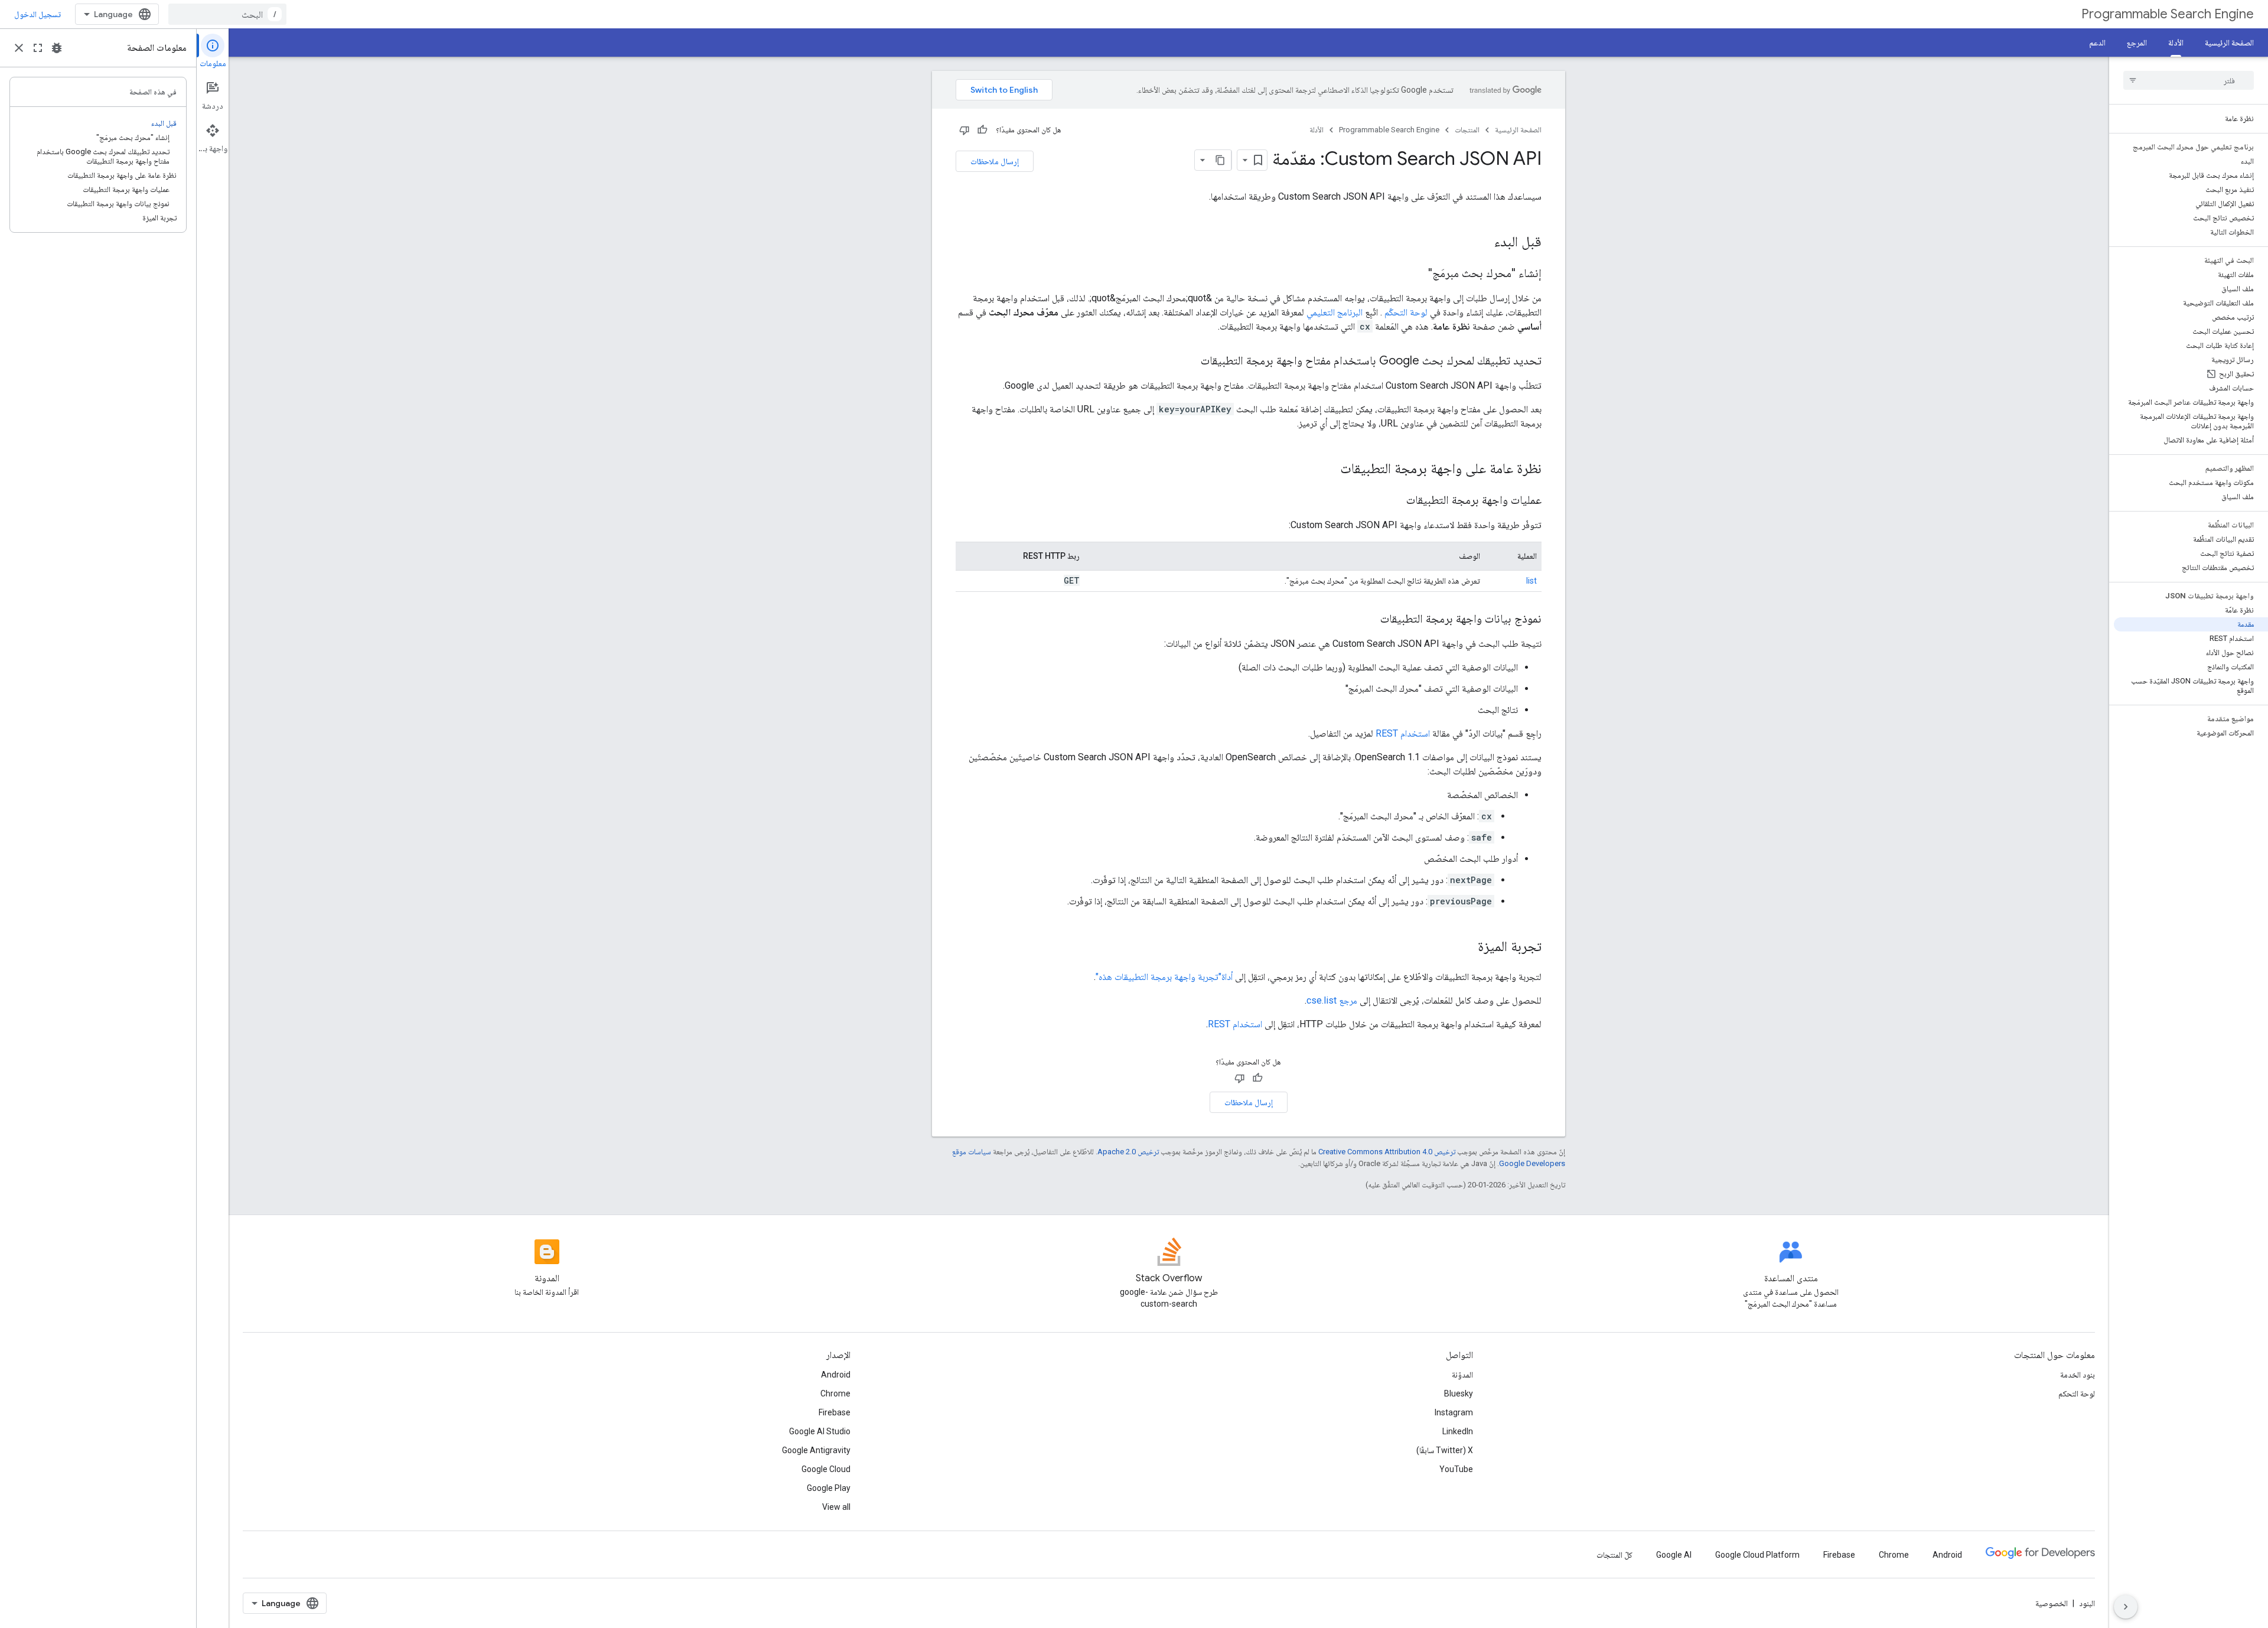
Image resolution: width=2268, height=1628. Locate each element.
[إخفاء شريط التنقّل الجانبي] (2126, 1607)
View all (836, 1507)
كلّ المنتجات (1614, 1555)
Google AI (1674, 1555)
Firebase (835, 1412)
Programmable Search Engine (2168, 14)
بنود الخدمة (2078, 1375)
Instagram (1454, 1412)
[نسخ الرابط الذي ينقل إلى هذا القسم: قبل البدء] (1482, 243)
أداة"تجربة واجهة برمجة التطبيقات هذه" (1164, 977)
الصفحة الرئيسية (2229, 43)
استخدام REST (1403, 733)
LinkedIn (1458, 1431)
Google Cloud (826, 1469)
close (19, 48)
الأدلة (2176, 43)
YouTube (1456, 1469)
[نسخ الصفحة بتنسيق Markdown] (1221, 160)
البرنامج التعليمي (1335, 312)
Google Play (829, 1488)
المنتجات (1467, 130)
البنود (2087, 1603)
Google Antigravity (816, 1450)
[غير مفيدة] (964, 130)
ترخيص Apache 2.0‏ (1128, 1152)
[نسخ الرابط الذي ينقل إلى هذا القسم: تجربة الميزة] (1466, 948)
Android (836, 1375)
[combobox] (227, 14)
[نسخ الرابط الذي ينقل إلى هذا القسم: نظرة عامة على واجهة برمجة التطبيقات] (1328, 470)
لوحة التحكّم (1406, 312)
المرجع (2137, 43)
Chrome (835, 1393)
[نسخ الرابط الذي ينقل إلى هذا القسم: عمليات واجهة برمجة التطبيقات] (1394, 501)
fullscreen (38, 48)
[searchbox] (2189, 80)
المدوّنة (1462, 1375)
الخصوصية (2052, 1603)
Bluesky (1459, 1393)
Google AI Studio (820, 1431)
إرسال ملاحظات (995, 161)
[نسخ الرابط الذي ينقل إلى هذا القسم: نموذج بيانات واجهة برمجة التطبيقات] (1368, 620)
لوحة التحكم (2077, 1393)
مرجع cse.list (1332, 1000)
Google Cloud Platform (1757, 1555)
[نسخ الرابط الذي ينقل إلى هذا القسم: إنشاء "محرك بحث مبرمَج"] (1416, 274)
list (1531, 581)
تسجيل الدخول (38, 14)
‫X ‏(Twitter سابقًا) (1445, 1450)
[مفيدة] (982, 130)
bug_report (57, 48)
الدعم (2097, 43)
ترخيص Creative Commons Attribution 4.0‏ (1387, 1152)
